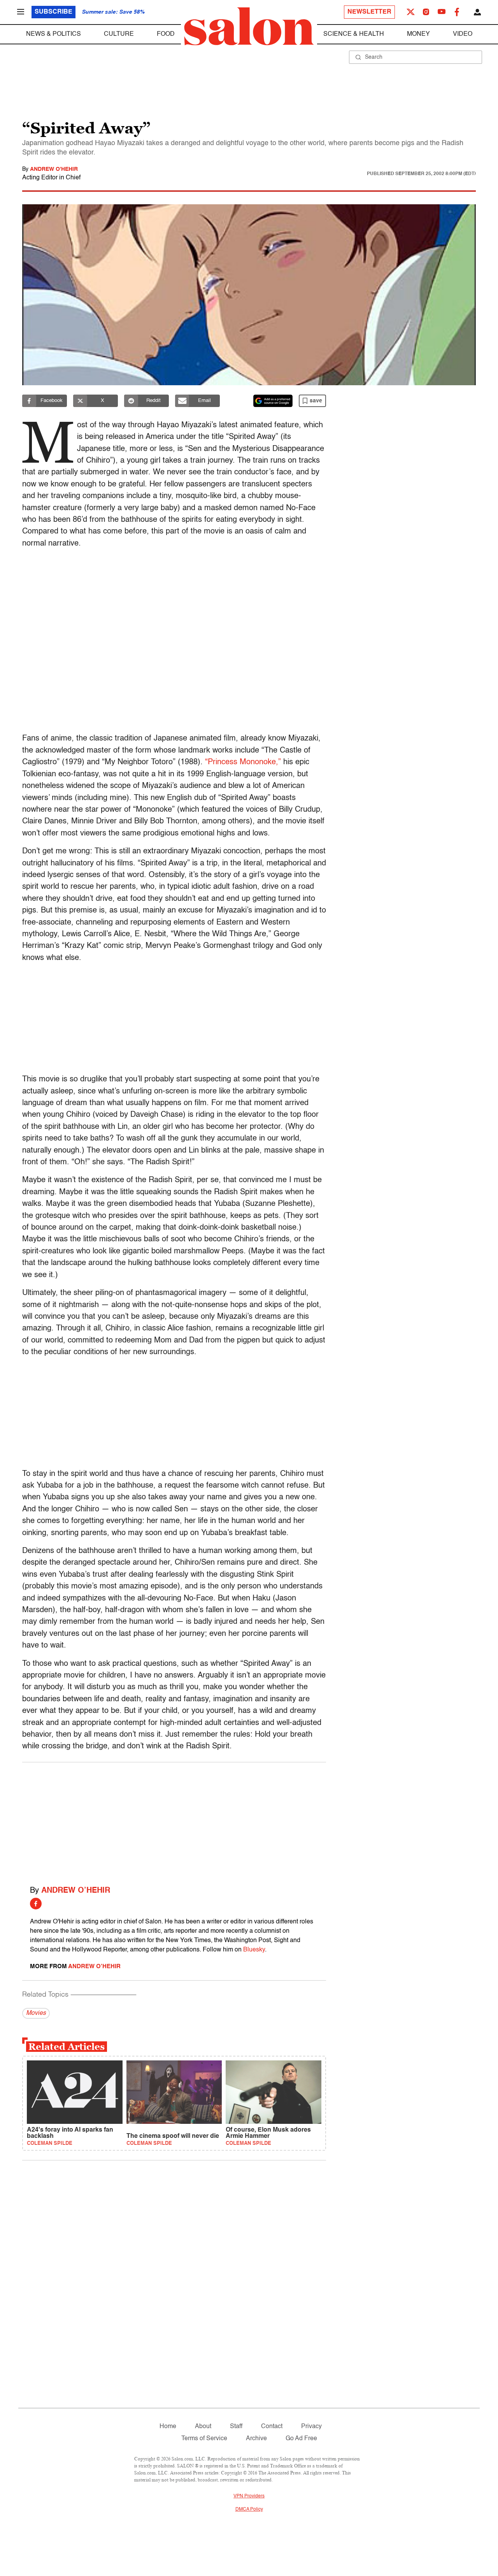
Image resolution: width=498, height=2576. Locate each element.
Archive (256, 2439)
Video (463, 34)
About (203, 2427)
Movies (36, 2013)
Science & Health (354, 34)
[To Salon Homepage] (249, 26)
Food (166, 34)
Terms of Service (204, 2439)
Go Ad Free (301, 2439)
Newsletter (369, 12)
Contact (272, 2427)
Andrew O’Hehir (76, 1891)
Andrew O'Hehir (54, 169)
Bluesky (254, 1950)
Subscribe (53, 12)
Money (418, 34)
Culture (119, 34)
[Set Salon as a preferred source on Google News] (273, 401)
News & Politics (53, 34)
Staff (236, 2427)
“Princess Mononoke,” (243, 762)
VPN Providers (249, 2496)
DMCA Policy (249, 2509)
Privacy (311, 2427)
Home (168, 2427)
